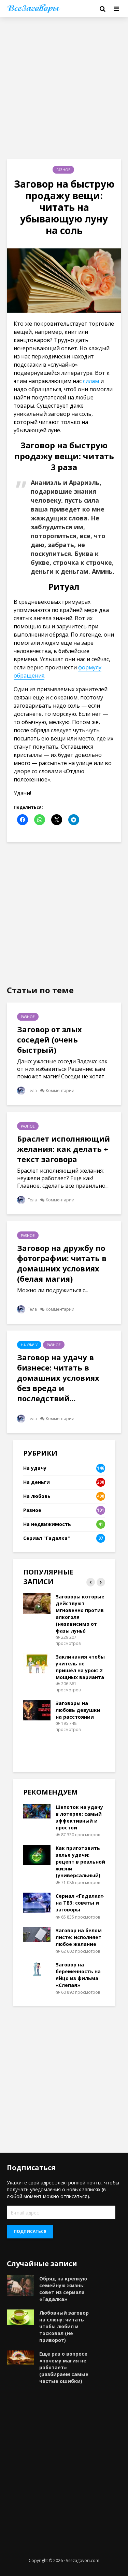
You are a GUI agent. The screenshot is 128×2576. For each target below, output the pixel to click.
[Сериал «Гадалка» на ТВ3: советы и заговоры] (37, 1902)
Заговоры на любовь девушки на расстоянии (78, 1710)
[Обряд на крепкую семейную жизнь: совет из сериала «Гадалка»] (20, 2285)
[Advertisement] (64, 88)
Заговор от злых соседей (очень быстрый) (49, 1039)
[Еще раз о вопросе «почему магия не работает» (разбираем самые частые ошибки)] (20, 2357)
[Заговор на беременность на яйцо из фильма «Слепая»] (37, 1968)
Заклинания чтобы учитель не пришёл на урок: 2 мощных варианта (80, 1667)
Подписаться (30, 2231)
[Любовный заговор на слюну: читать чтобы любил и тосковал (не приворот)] (20, 2316)
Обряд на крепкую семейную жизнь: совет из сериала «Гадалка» (63, 2289)
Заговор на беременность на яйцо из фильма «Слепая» (78, 1975)
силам (91, 381)
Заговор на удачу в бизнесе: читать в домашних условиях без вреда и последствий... (58, 1378)
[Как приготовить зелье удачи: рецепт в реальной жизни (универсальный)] (37, 1855)
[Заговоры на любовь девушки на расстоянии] (37, 1710)
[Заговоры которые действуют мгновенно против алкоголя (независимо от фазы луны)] (37, 1603)
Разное (63, 170)
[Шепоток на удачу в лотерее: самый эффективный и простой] (37, 1810)
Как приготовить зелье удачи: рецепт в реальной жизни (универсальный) (80, 1862)
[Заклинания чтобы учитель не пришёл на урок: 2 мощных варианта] (37, 1663)
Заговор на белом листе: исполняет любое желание (79, 1937)
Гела (32, 1091)
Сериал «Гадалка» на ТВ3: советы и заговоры (80, 1903)
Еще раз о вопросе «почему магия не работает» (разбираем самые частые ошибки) (64, 2367)
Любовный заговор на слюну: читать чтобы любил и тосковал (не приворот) (64, 2326)
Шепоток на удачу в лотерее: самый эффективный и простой (79, 1817)
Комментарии (60, 1091)
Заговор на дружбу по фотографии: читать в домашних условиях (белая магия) (62, 1263)
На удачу (29, 1345)
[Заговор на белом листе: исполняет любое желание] (37, 1934)
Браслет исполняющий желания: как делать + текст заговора (63, 1149)
